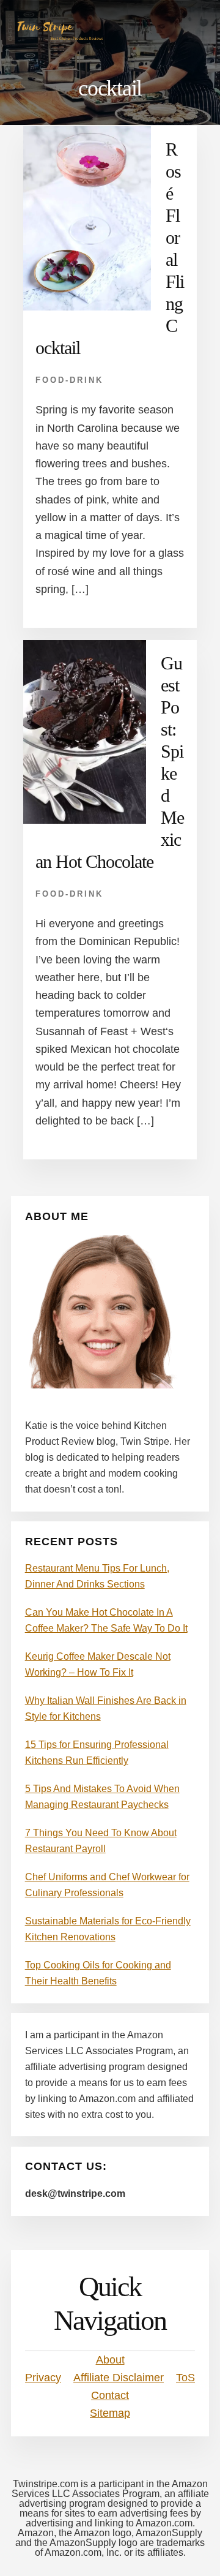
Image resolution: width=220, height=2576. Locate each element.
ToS (185, 2378)
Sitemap (110, 2413)
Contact (110, 2395)
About (110, 2360)
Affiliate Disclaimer (119, 2378)
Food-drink (69, 380)
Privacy (43, 2378)
